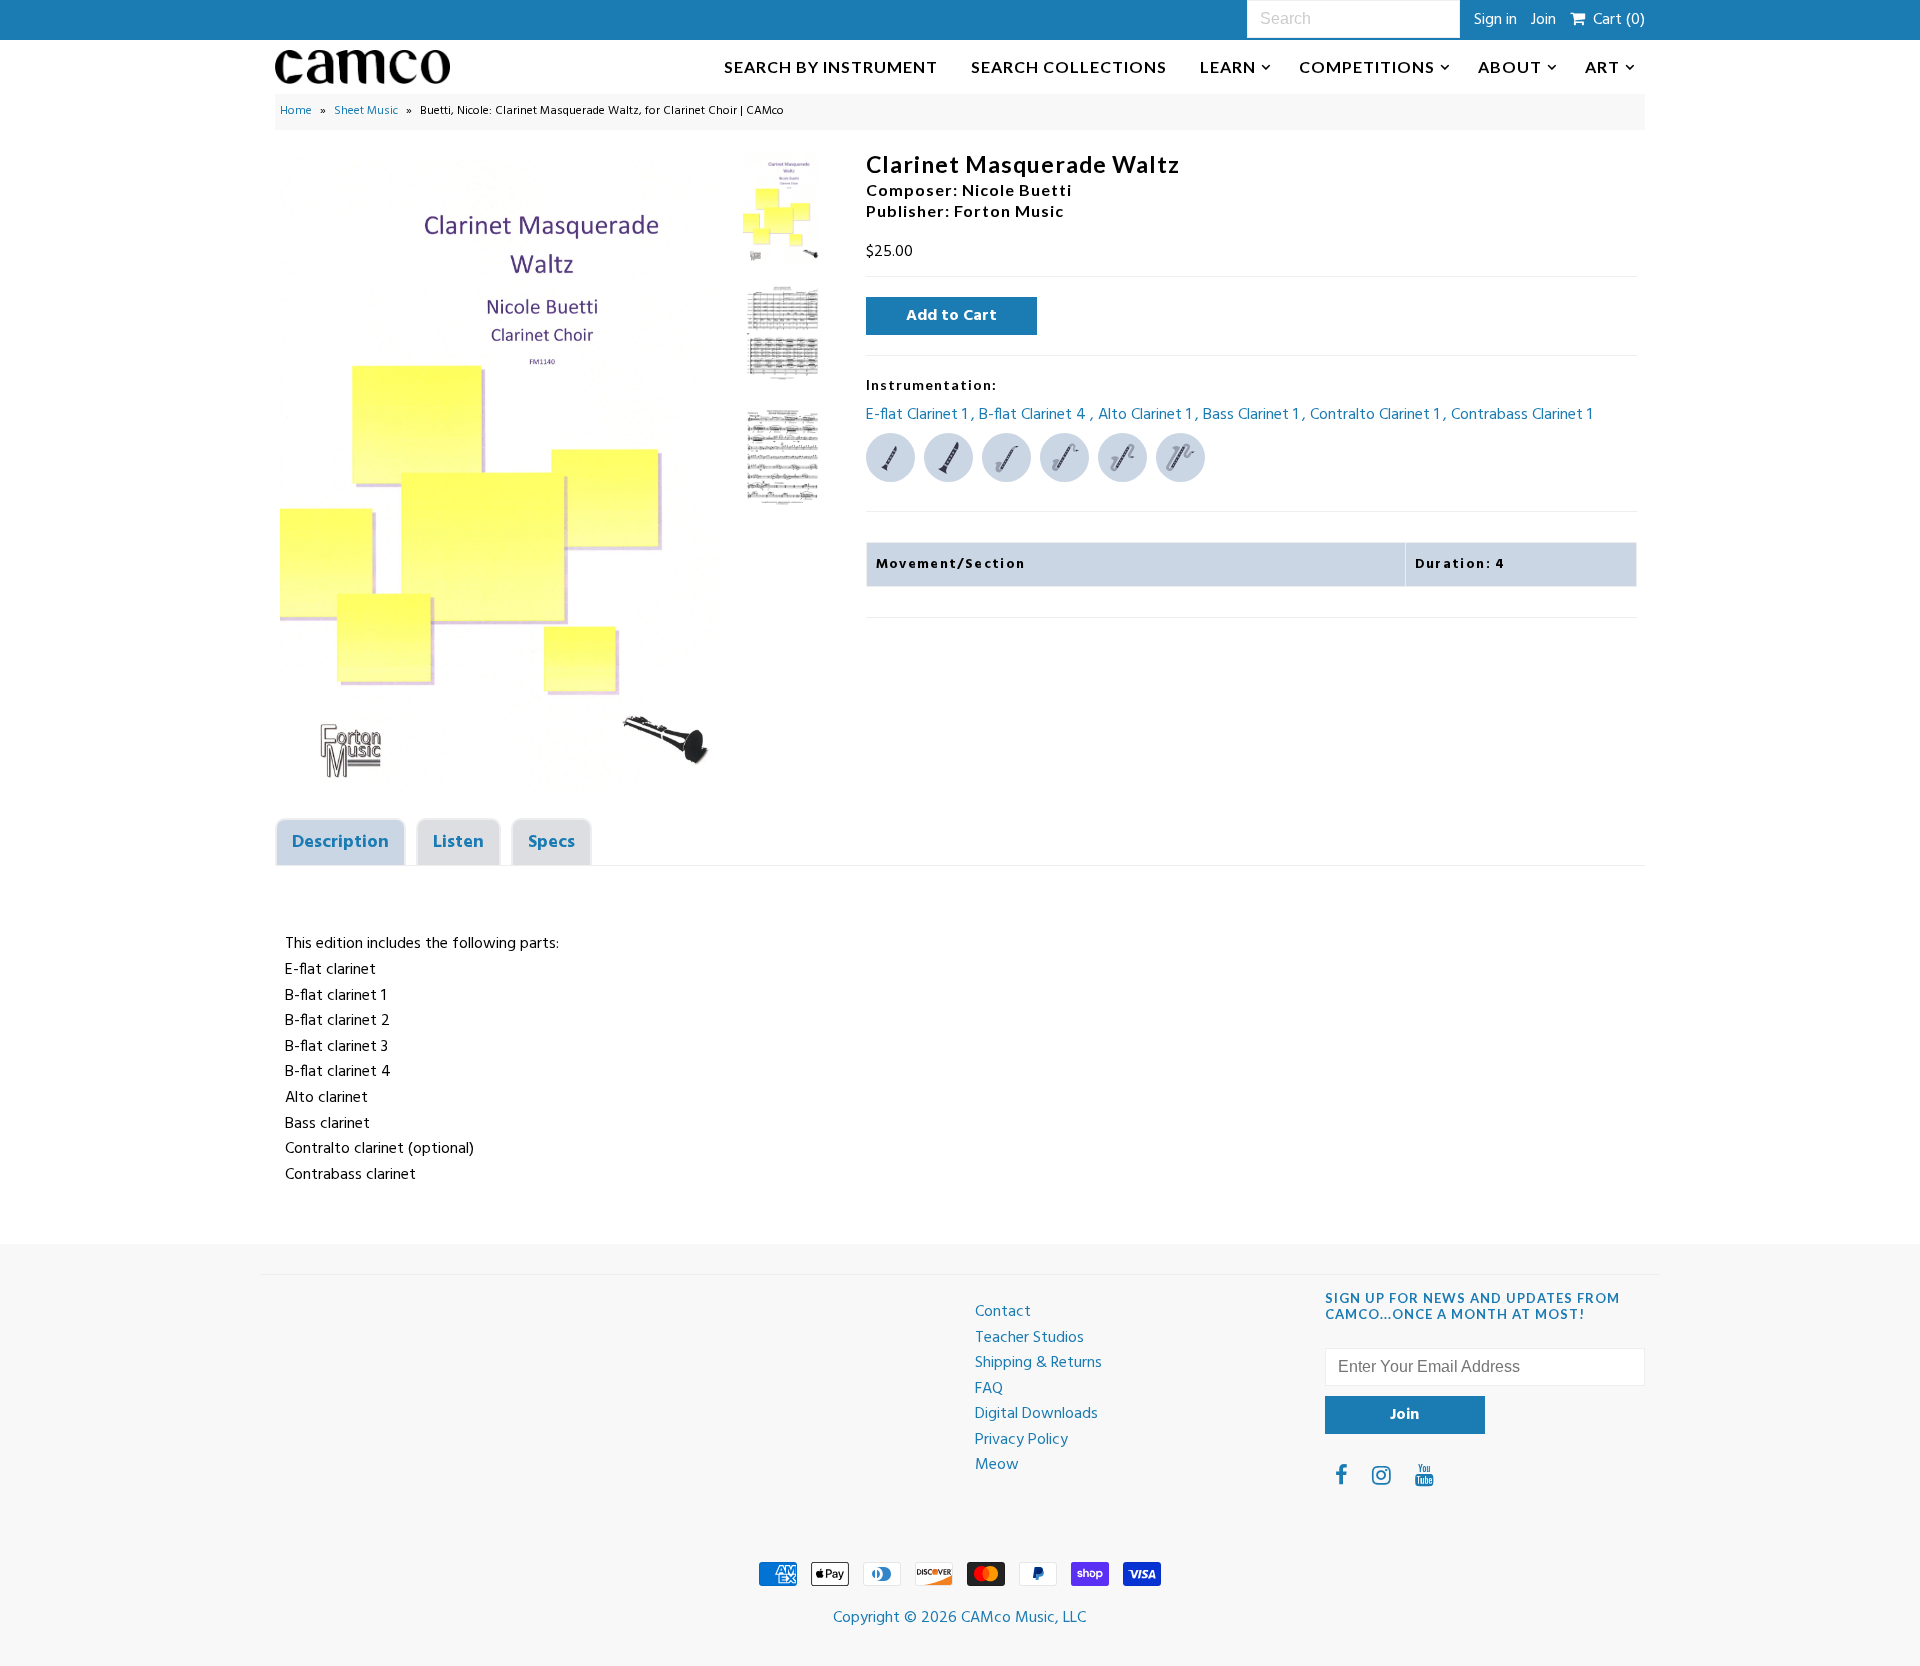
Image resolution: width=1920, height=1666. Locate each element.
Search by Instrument (831, 66)
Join (1543, 20)
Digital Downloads (1036, 1414)
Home (296, 111)
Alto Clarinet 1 (1146, 415)
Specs (551, 842)
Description (340, 842)
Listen (458, 842)
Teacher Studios (1029, 1338)
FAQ (989, 1389)
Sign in (1495, 20)
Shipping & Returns (1038, 1363)
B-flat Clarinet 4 (1034, 415)
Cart (1615, 20)
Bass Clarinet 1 (1252, 415)
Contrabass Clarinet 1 (1521, 415)
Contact (1003, 1312)
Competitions (1367, 66)
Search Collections (1069, 66)
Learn (1228, 66)
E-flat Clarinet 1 (918, 415)
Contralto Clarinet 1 (1376, 415)
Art (1602, 66)
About (1510, 66)
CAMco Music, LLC (1023, 1618)
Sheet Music (366, 111)
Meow (997, 1465)
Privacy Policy (1021, 1440)
